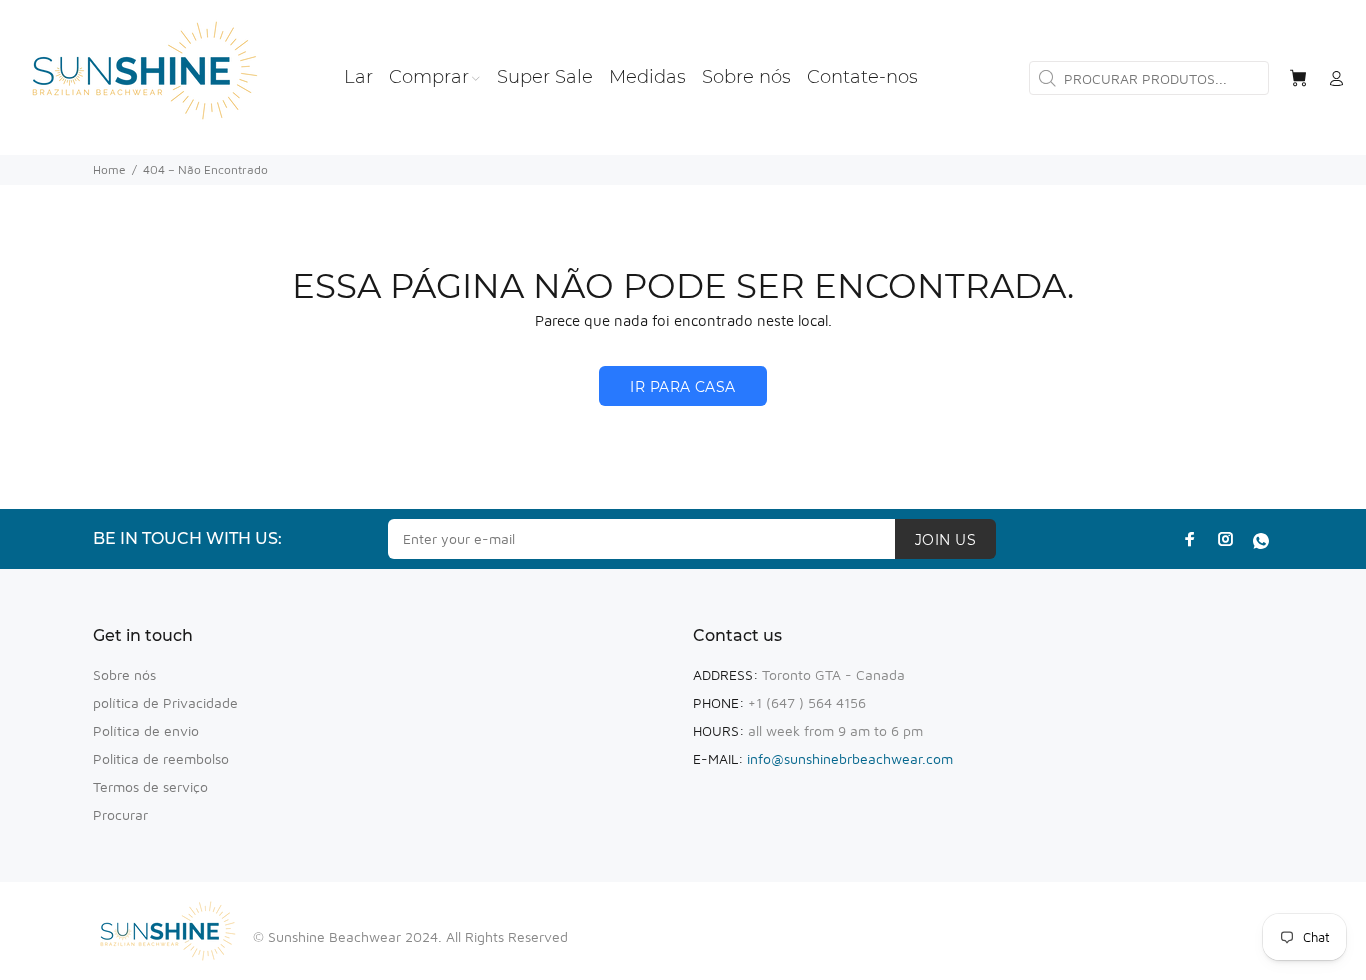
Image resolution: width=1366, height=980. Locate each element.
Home (109, 169)
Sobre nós (124, 674)
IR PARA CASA (682, 387)
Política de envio (146, 730)
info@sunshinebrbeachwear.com (850, 758)
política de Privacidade (165, 702)
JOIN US (945, 540)
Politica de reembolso (161, 758)
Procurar (120, 814)
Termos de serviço (150, 786)
